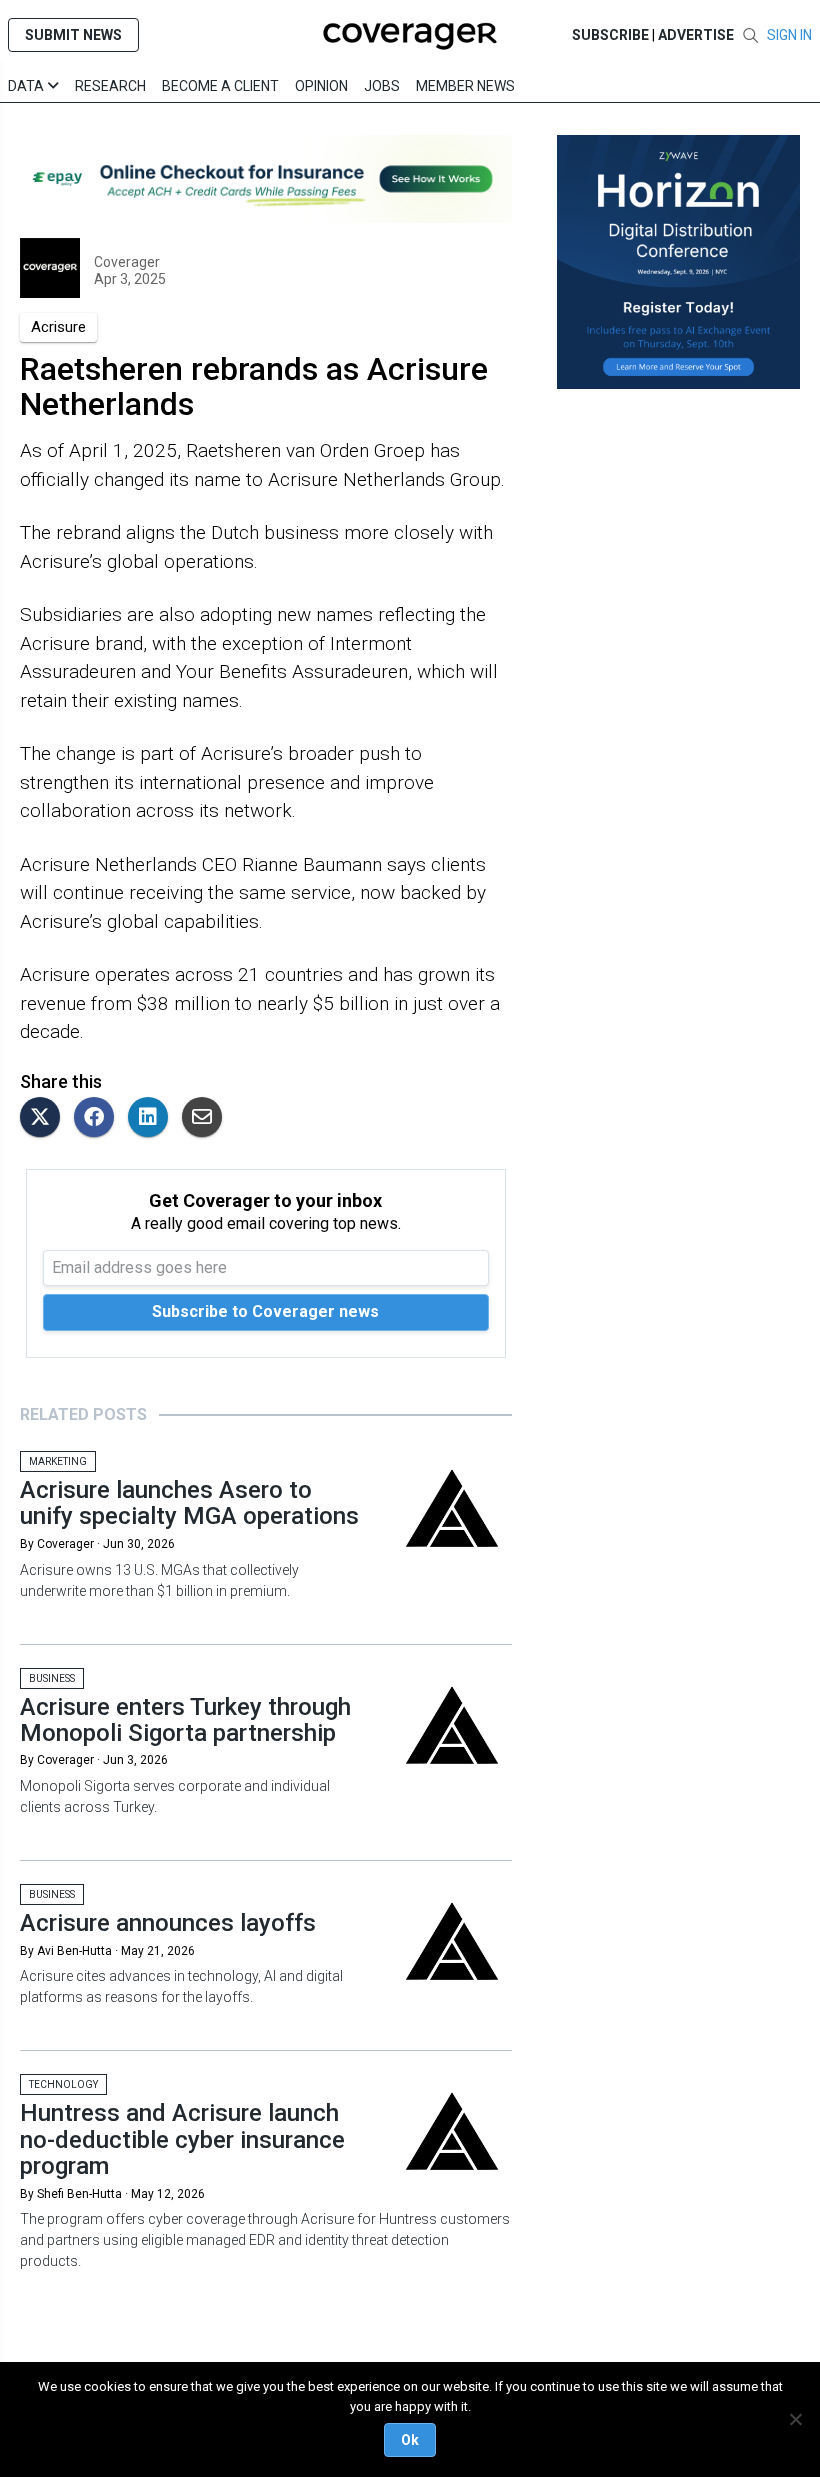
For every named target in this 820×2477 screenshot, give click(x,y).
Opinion (321, 86)
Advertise (696, 35)
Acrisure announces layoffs (168, 1923)
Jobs (382, 86)
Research (110, 86)
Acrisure (58, 327)
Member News (465, 86)
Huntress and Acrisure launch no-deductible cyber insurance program (182, 2139)
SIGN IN (789, 35)
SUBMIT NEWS (73, 35)
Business (52, 1678)
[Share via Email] (207, 1118)
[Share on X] (45, 1118)
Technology (63, 2084)
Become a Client (220, 86)
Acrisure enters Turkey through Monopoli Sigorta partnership (185, 1720)
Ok (410, 2440)
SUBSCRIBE (610, 35)
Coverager (127, 262)
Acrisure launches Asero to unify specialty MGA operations (189, 1503)
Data (27, 86)
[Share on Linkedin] (153, 1118)
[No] (795, 2419)
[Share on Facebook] (99, 1118)
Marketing (58, 1461)
